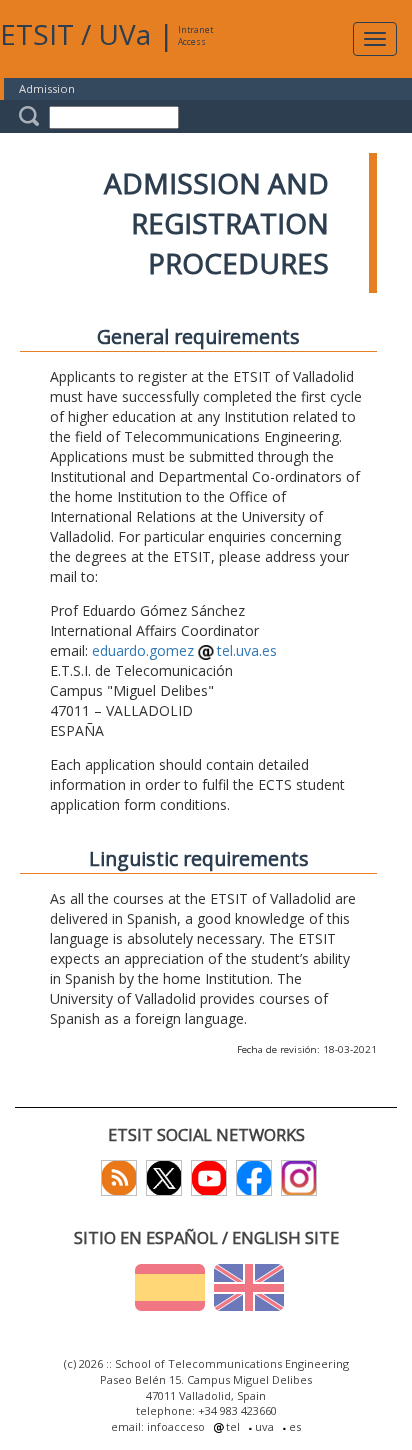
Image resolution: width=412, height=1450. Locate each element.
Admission (47, 88)
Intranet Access (195, 35)
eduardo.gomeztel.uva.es (184, 650)
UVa (124, 34)
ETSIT (37, 34)
